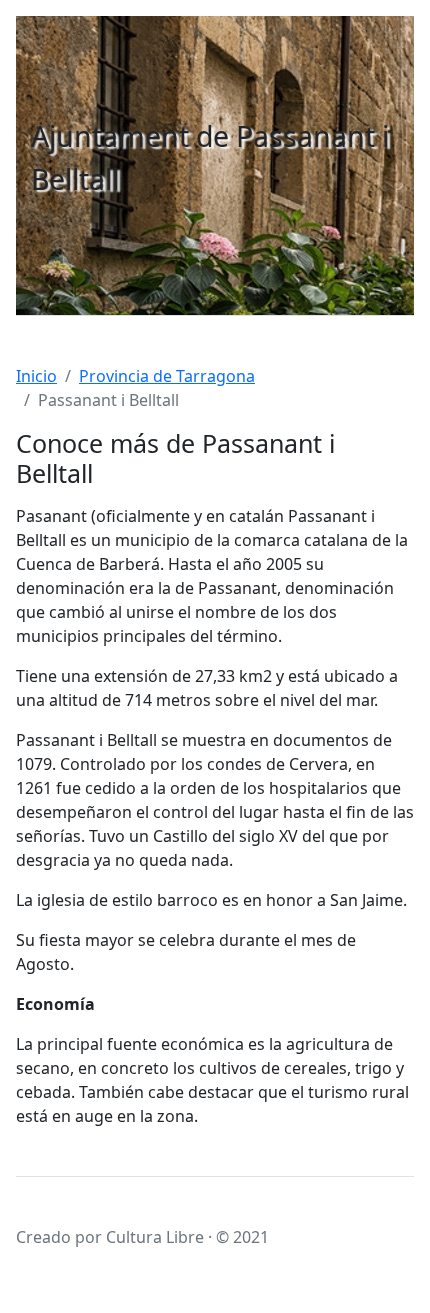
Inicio (36, 376)
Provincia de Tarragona (167, 376)
